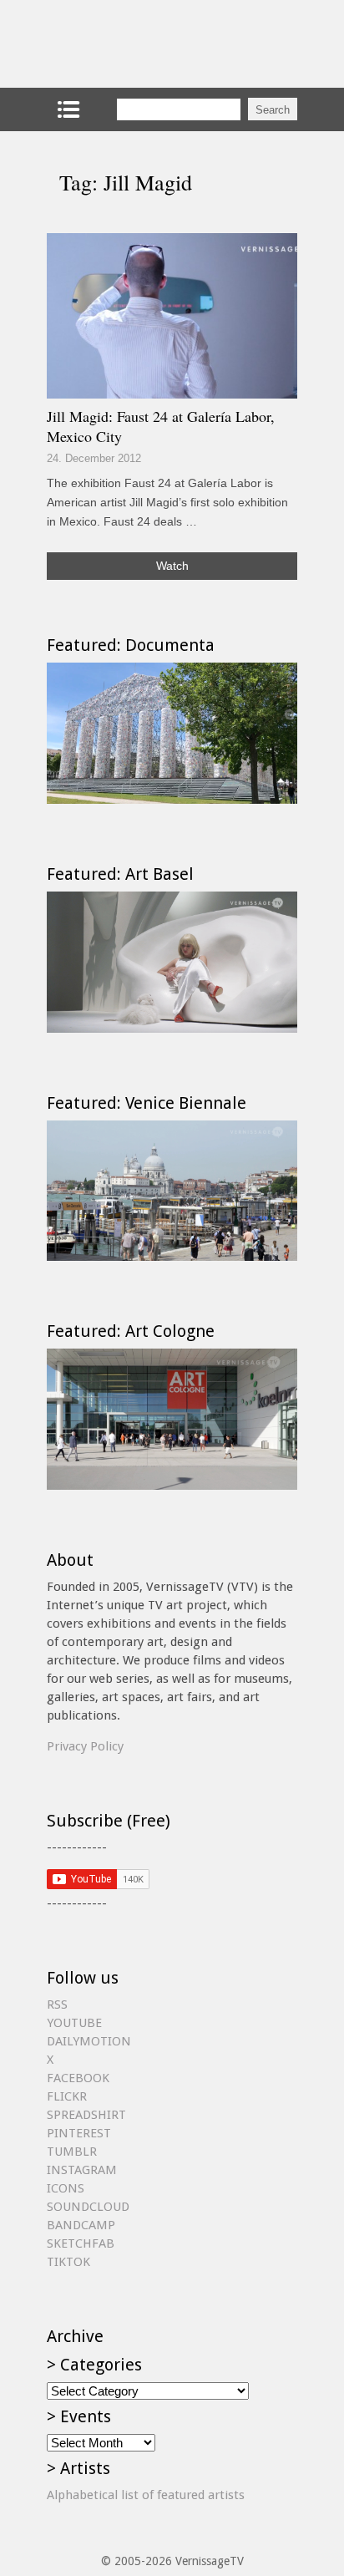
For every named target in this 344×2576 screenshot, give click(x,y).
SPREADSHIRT (86, 2115)
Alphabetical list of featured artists (146, 2495)
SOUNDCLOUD (88, 2207)
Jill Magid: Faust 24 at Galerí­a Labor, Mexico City (161, 426)
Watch (172, 566)
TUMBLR (72, 2152)
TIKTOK (68, 2262)
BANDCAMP (81, 2225)
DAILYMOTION (89, 2041)
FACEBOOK (78, 2078)
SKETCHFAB (81, 2243)
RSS (57, 2004)
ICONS (66, 2188)
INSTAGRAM (82, 2170)
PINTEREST (79, 2133)
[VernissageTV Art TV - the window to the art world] (130, 44)
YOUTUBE (74, 2023)
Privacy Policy (85, 1746)
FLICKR (67, 2096)
